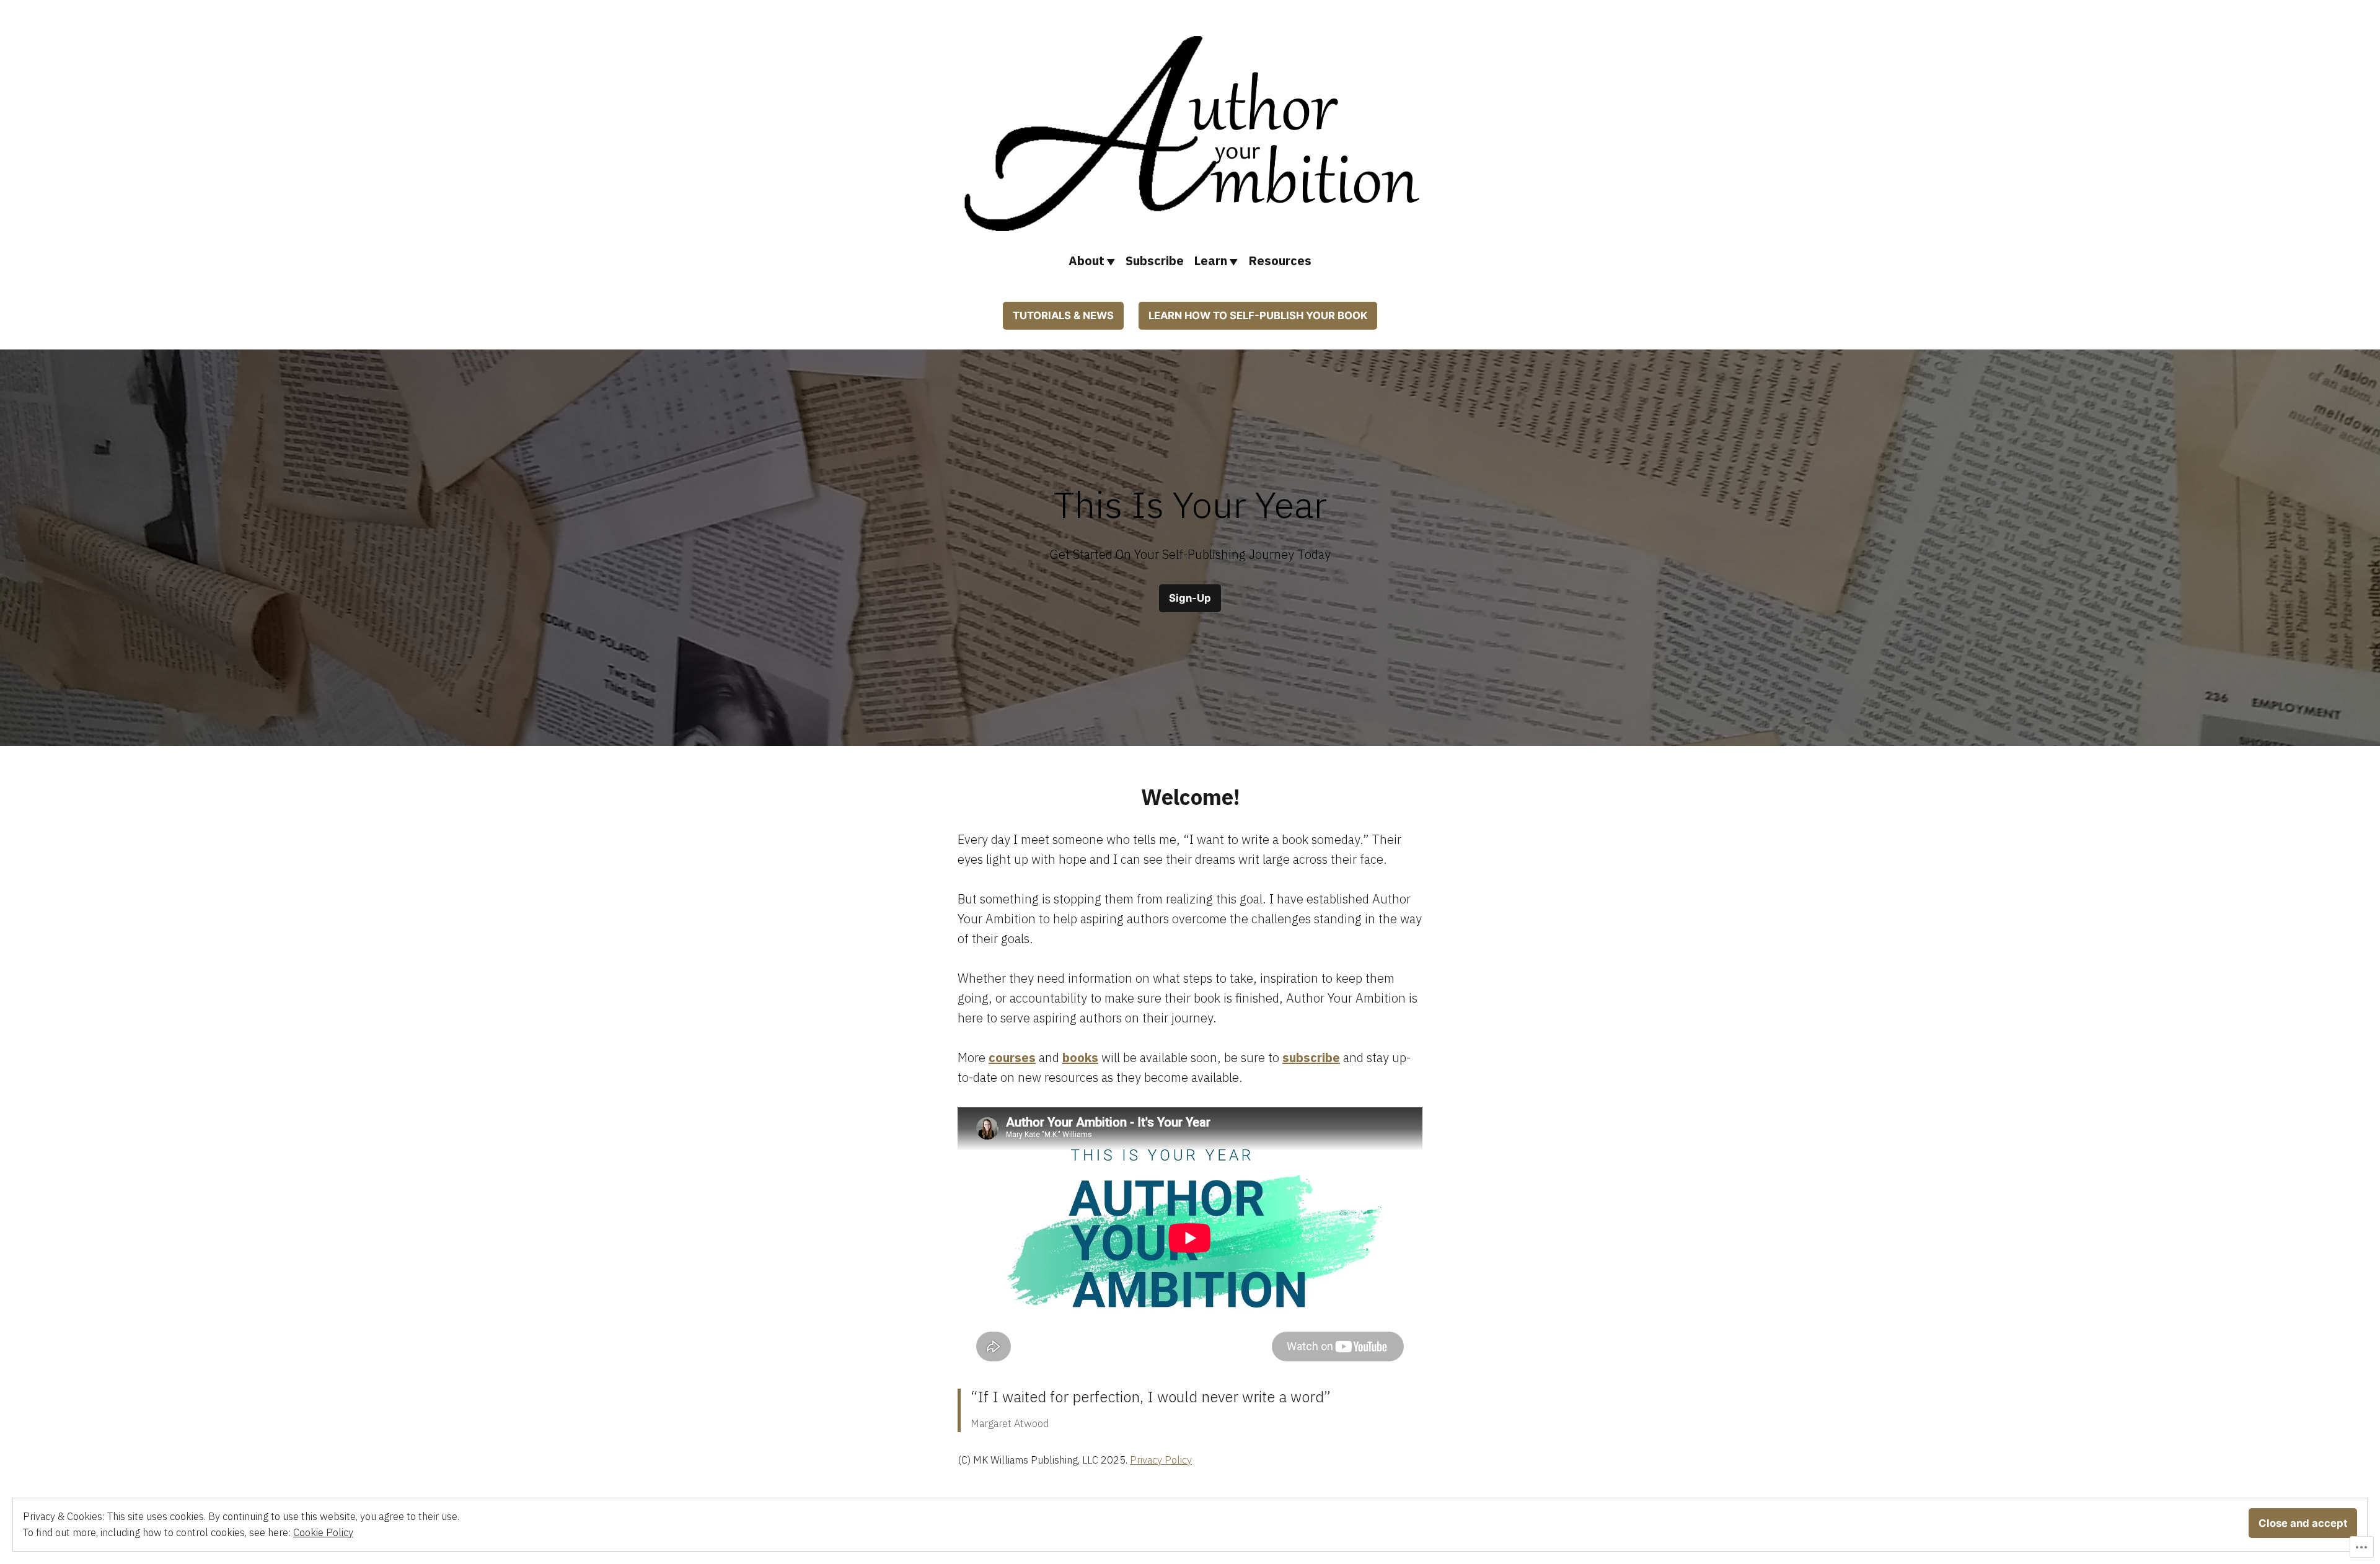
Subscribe (1155, 261)
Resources (1280, 261)
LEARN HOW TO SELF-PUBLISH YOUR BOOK (1258, 315)
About (1086, 261)
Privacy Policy (1161, 1460)
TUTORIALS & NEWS (1063, 315)
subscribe (1311, 1057)
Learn (1210, 261)
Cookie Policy (323, 1532)
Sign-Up (1190, 598)
